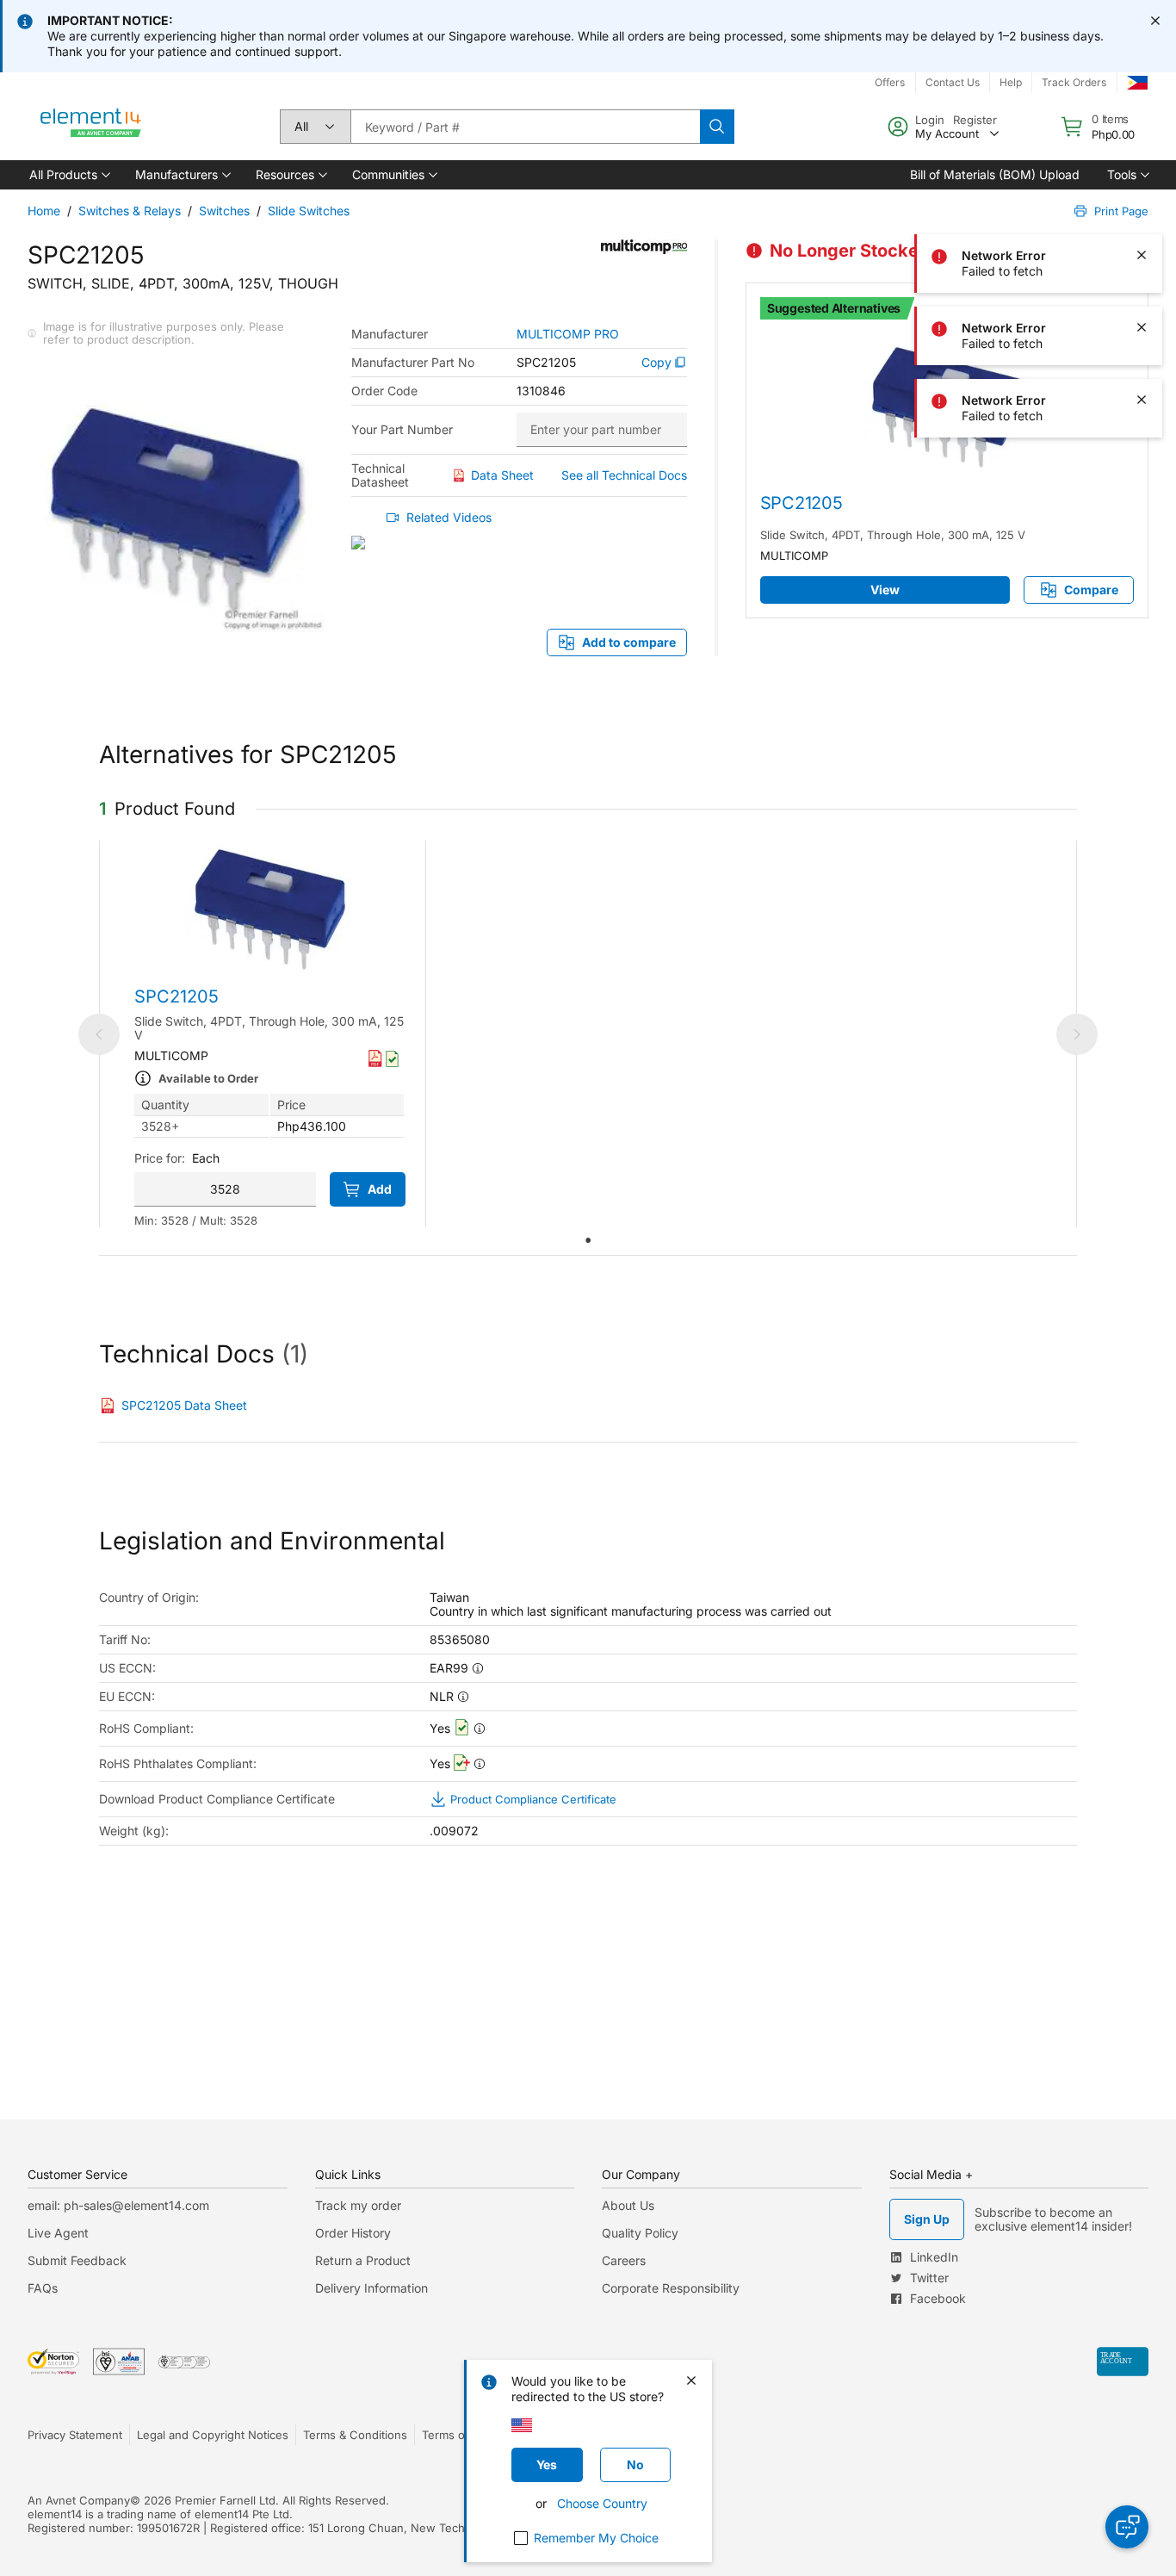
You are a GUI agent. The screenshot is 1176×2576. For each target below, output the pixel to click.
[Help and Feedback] (1127, 2527)
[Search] (717, 127)
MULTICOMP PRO (568, 334)
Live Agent (58, 2233)
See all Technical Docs (624, 475)
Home (44, 211)
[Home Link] (91, 127)
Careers (624, 2260)
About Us (628, 2205)
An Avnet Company (79, 2500)
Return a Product (363, 2260)
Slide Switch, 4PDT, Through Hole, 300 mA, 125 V (893, 535)
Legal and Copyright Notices (213, 2435)
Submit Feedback (77, 2260)
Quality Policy (640, 2233)
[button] (68, 175)
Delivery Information (371, 2288)
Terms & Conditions (355, 2435)
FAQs (43, 2288)
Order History (353, 2233)
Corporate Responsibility (671, 2288)
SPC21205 (802, 503)
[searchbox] (525, 127)
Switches (224, 211)
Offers (890, 82)
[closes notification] (1155, 21)
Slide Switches (309, 211)
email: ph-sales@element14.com (118, 2205)
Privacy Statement (75, 2435)
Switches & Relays (130, 211)
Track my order (358, 2205)
